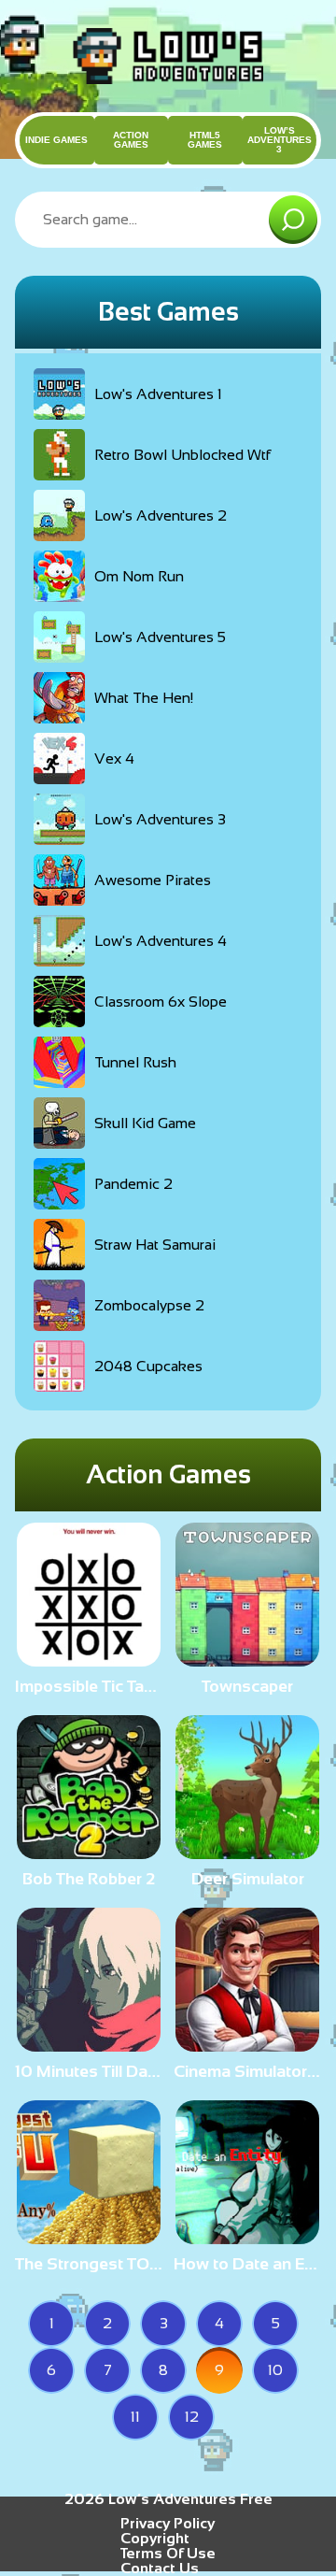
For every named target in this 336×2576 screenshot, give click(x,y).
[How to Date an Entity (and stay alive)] (247, 2236)
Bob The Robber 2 (89, 1879)
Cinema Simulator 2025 (247, 2071)
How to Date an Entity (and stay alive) (247, 2264)
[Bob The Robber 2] (89, 1851)
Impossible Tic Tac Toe (89, 1686)
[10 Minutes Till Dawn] (89, 2044)
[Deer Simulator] (247, 1851)
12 (192, 2417)
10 (275, 2370)
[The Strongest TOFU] (89, 2236)
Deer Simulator (248, 1879)
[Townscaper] (247, 1659)
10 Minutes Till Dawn (89, 2071)
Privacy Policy (168, 2523)
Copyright (155, 2538)
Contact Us (160, 2568)
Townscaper (247, 1686)
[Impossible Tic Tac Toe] (89, 1659)
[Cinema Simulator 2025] (247, 2044)
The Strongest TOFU (89, 2264)
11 (135, 2417)
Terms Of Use (168, 2553)
